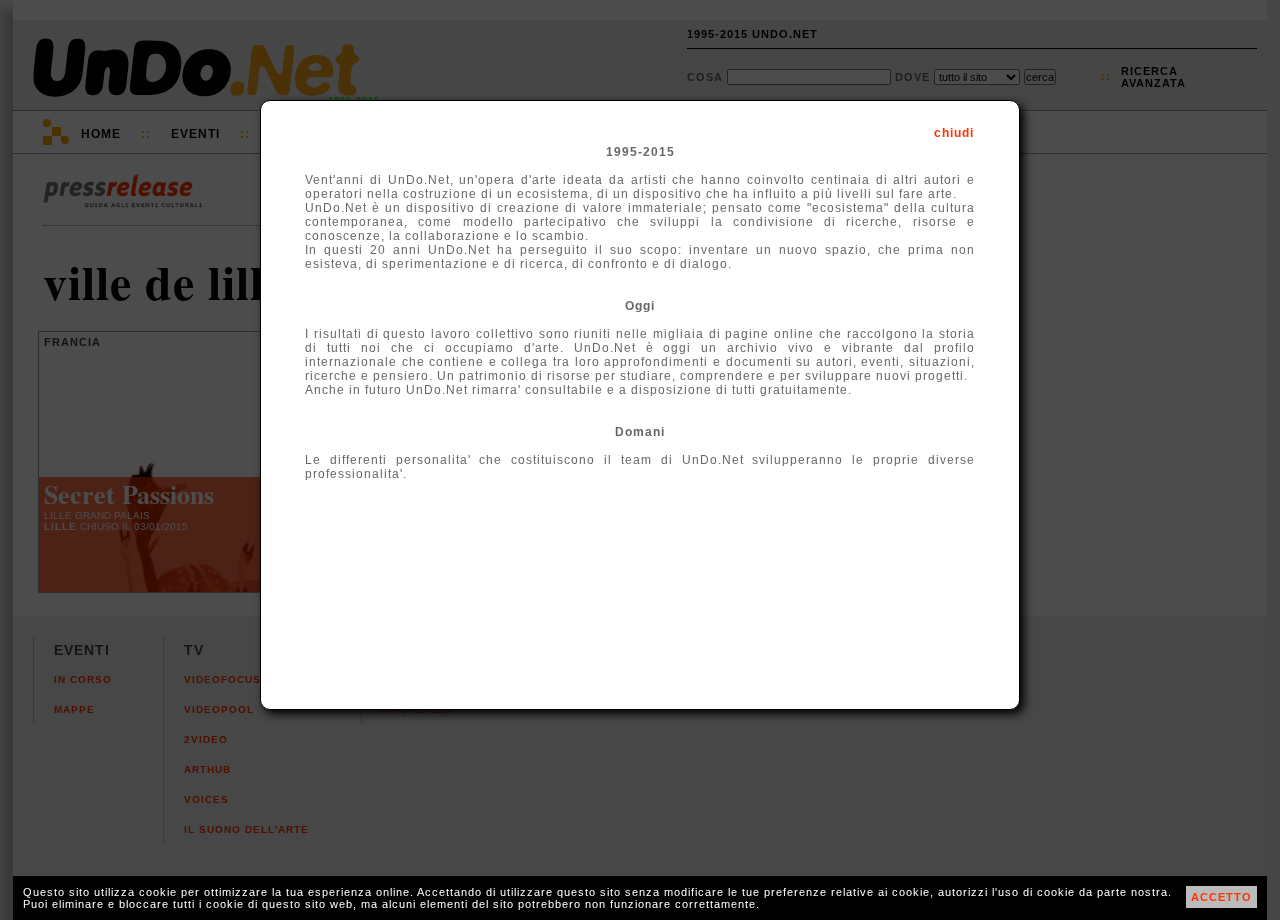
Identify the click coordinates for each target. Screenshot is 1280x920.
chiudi (954, 133)
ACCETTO (1221, 897)
